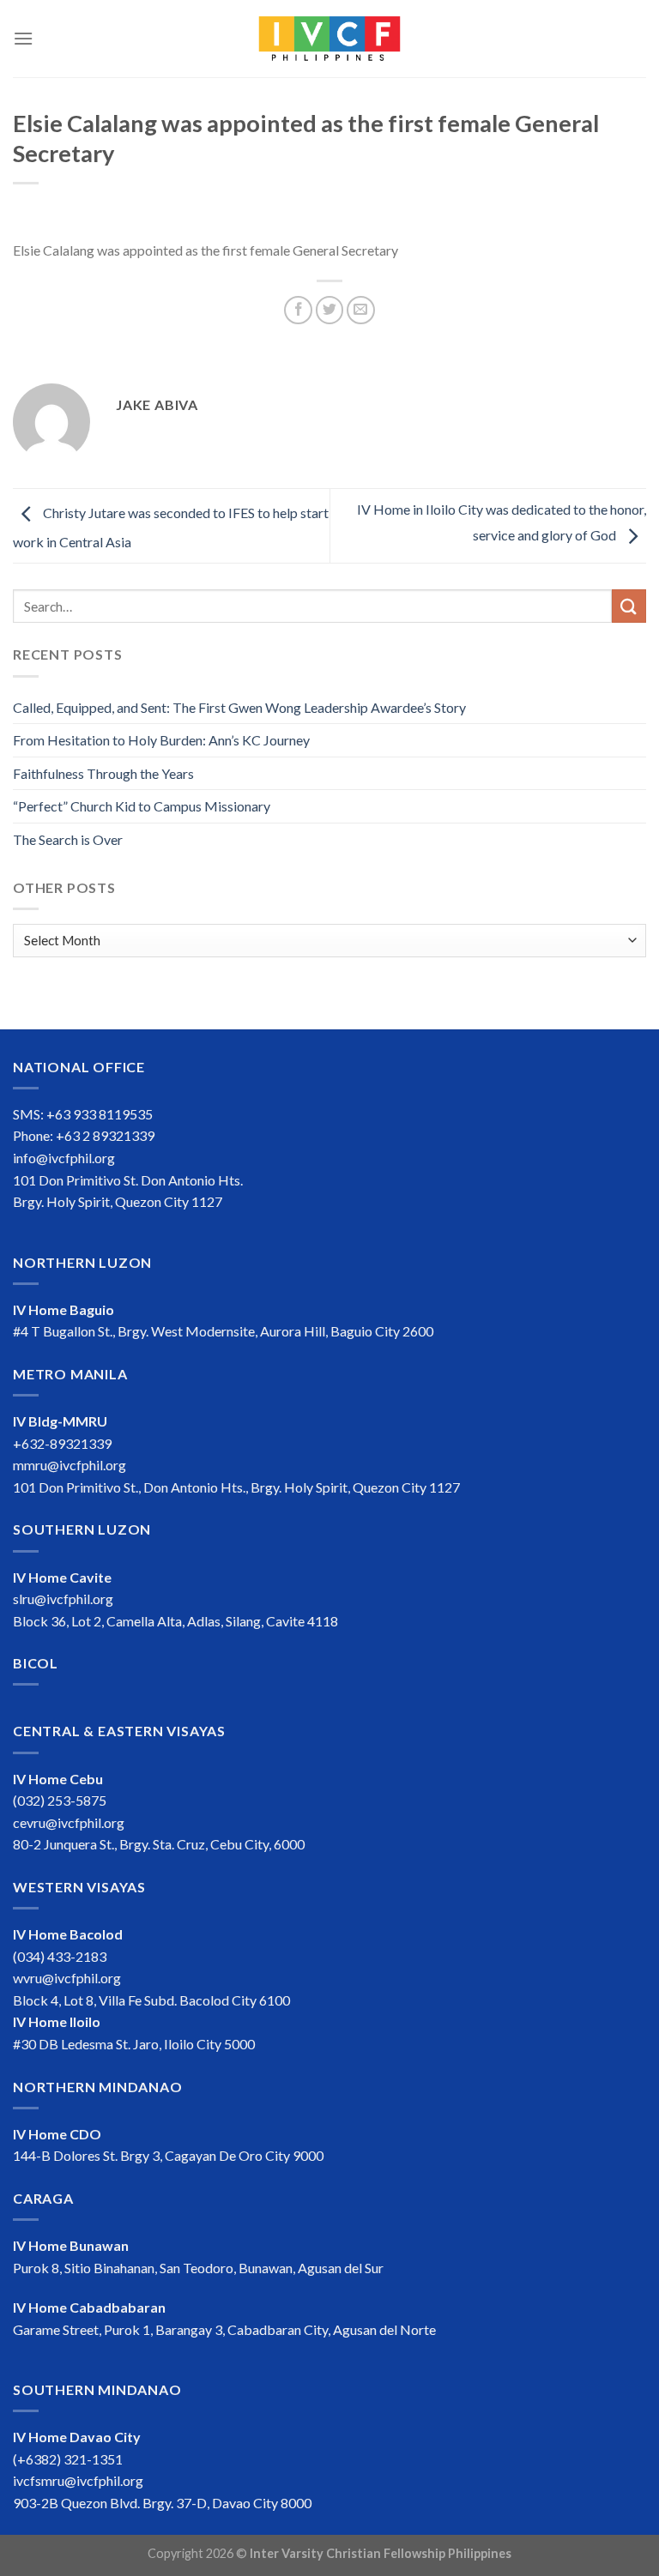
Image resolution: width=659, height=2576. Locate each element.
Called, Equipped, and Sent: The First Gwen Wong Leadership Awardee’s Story (239, 707)
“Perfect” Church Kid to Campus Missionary (142, 806)
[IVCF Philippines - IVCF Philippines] (329, 39)
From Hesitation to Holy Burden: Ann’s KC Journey (161, 740)
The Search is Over (68, 839)
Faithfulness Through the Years (103, 773)
